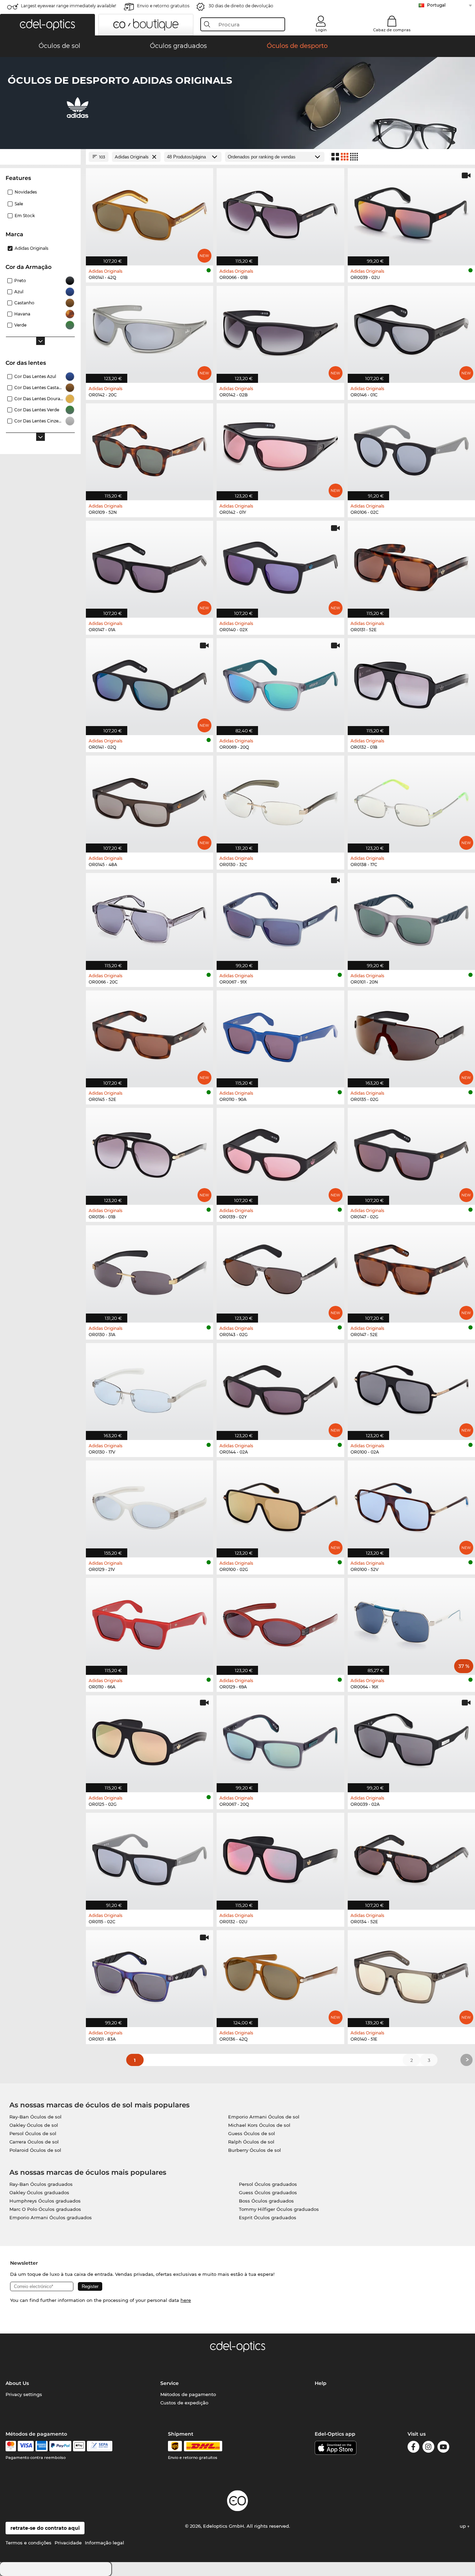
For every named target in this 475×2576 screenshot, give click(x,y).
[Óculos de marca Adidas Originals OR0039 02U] (411, 213)
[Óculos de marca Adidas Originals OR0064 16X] (411, 1623)
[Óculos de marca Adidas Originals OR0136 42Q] (280, 1975)
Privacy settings (24, 2394)
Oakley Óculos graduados (39, 2192)
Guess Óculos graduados (268, 2192)
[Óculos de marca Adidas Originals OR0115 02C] (150, 1858)
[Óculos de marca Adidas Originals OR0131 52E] (411, 566)
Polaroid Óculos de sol (35, 2150)
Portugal (436, 5)
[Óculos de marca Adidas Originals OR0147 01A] (150, 566)
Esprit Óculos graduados (268, 2217)
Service (170, 2383)
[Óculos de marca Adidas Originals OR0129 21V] (150, 1505)
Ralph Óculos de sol (251, 2142)
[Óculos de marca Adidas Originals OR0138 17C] (411, 800)
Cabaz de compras (392, 30)
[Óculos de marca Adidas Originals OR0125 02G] (150, 1740)
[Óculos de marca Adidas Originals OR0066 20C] (150, 918)
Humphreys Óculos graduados (45, 2201)
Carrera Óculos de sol (34, 2142)
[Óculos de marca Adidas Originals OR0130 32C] (280, 800)
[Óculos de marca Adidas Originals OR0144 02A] (280, 1388)
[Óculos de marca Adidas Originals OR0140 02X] (280, 566)
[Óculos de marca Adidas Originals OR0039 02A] (411, 1740)
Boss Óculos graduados (266, 2201)
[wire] (100, 2446)
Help (321, 2383)
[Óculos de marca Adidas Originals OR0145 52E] (150, 1035)
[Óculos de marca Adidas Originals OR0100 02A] (411, 1388)
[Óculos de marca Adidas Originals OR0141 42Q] (150, 213)
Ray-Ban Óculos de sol (35, 2117)
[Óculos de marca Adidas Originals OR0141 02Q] (150, 683)
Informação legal (104, 2543)
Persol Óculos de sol (33, 2133)
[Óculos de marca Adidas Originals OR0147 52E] (411, 1270)
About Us (17, 2383)
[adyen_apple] (79, 2446)
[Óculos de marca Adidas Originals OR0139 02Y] (280, 1153)
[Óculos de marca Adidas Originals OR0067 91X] (280, 918)
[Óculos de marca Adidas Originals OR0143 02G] (280, 1270)
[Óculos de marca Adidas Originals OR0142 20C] (150, 331)
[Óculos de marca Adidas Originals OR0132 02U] (280, 1858)
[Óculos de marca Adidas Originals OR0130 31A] (150, 1270)
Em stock (25, 216)
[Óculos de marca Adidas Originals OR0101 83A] (150, 1975)
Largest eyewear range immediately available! (69, 6)
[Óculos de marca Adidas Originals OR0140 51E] (411, 1975)
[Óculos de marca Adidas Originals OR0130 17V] (150, 1388)
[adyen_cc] (11, 2446)
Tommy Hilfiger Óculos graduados (279, 2209)
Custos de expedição (184, 2403)
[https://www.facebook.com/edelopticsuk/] (413, 2448)
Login (321, 30)
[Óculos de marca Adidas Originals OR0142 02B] (280, 331)
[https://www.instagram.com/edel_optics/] (428, 2448)
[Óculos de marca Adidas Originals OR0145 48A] (150, 800)
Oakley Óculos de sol (34, 2125)
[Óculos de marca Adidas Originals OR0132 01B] (411, 683)
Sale (19, 204)
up (464, 2526)
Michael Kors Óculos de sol (259, 2125)
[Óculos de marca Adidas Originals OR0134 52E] (411, 1858)
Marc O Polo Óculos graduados (45, 2209)
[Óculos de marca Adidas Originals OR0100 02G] (280, 1505)
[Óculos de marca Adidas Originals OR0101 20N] (411, 918)
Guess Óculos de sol (252, 2133)
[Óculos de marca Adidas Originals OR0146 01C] (411, 331)
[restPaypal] (60, 2446)
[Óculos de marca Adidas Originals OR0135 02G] (411, 1035)
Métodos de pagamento (188, 2394)
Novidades (26, 192)
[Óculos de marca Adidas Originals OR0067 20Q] (280, 1740)
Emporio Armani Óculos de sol (264, 2117)
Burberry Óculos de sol (255, 2150)
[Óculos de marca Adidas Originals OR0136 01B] (150, 1153)
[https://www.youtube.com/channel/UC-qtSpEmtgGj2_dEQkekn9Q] (443, 2448)
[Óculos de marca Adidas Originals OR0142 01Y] (280, 448)
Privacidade (68, 2543)
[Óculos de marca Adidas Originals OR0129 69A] (280, 1623)
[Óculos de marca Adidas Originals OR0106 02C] (411, 448)
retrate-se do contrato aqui (45, 2528)
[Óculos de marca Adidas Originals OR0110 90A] (280, 1035)
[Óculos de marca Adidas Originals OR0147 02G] (411, 1153)
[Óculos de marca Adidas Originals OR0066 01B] (280, 213)
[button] (47, 25)
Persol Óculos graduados (268, 2184)
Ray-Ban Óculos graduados (41, 2184)
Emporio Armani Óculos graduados (51, 2217)
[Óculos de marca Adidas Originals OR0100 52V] (411, 1505)
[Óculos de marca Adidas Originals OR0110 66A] (150, 1623)
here (186, 2300)
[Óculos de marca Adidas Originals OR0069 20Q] (280, 683)
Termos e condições (29, 2543)
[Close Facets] (40, 157)
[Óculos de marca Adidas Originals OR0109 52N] (150, 448)
